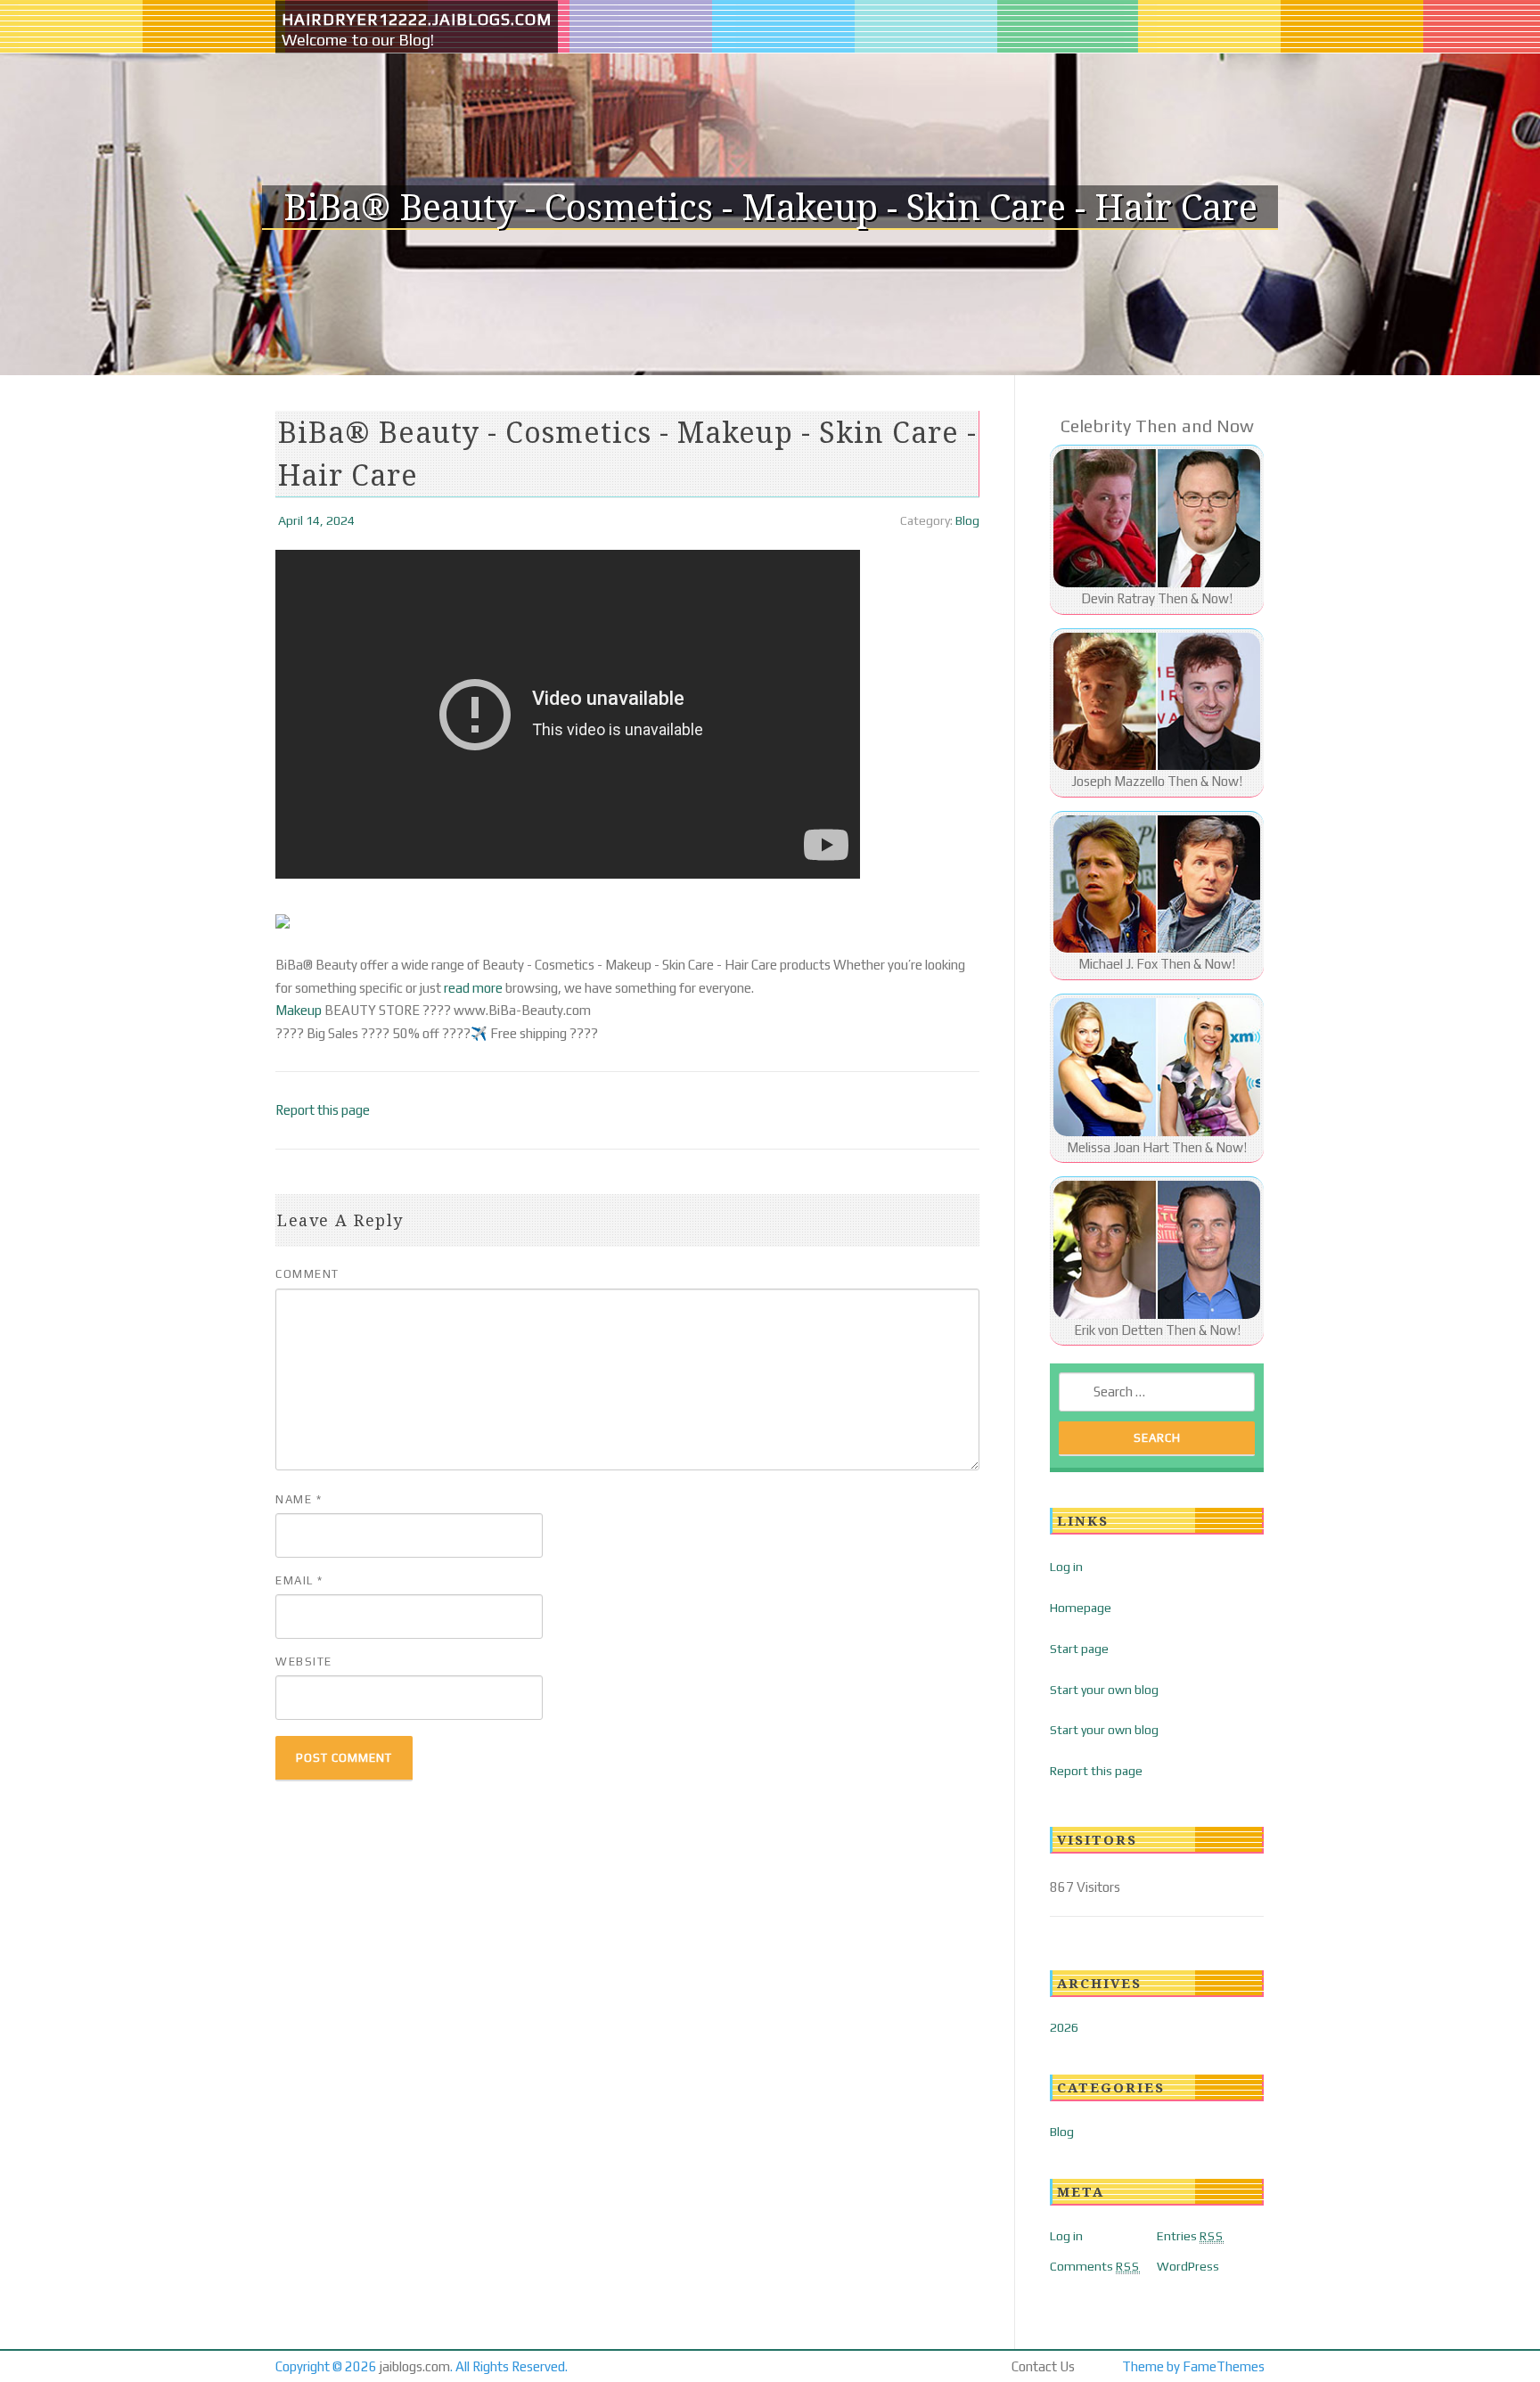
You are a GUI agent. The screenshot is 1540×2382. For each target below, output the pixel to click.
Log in (1066, 1567)
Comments (1095, 2266)
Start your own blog (1104, 1690)
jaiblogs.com (415, 2366)
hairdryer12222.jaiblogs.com (417, 19)
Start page (1079, 1649)
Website (304, 1662)
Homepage (1081, 1608)
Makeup (299, 1010)
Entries (1190, 2236)
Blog (967, 520)
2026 (1064, 2027)
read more (473, 988)
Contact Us (1043, 2366)
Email (299, 1580)
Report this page (323, 1110)
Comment (307, 1274)
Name (299, 1499)
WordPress (1188, 2266)
